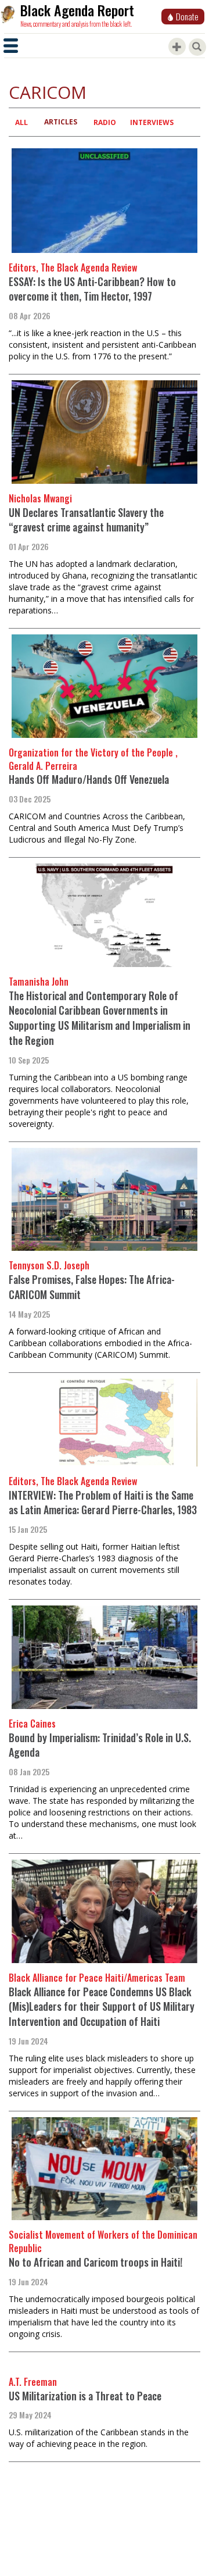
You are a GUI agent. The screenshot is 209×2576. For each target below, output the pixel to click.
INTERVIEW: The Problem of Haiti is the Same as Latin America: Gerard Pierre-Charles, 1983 (103, 1503)
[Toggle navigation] (11, 46)
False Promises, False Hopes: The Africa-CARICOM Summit (92, 1287)
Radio (105, 122)
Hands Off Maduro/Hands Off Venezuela (89, 779)
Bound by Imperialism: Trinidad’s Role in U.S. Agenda (100, 1745)
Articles (61, 122)
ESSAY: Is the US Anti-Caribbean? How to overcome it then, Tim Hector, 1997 (92, 289)
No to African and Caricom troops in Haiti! (96, 2262)
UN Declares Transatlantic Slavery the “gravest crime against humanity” (86, 520)
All (21, 122)
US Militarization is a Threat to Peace (85, 2396)
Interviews (152, 122)
